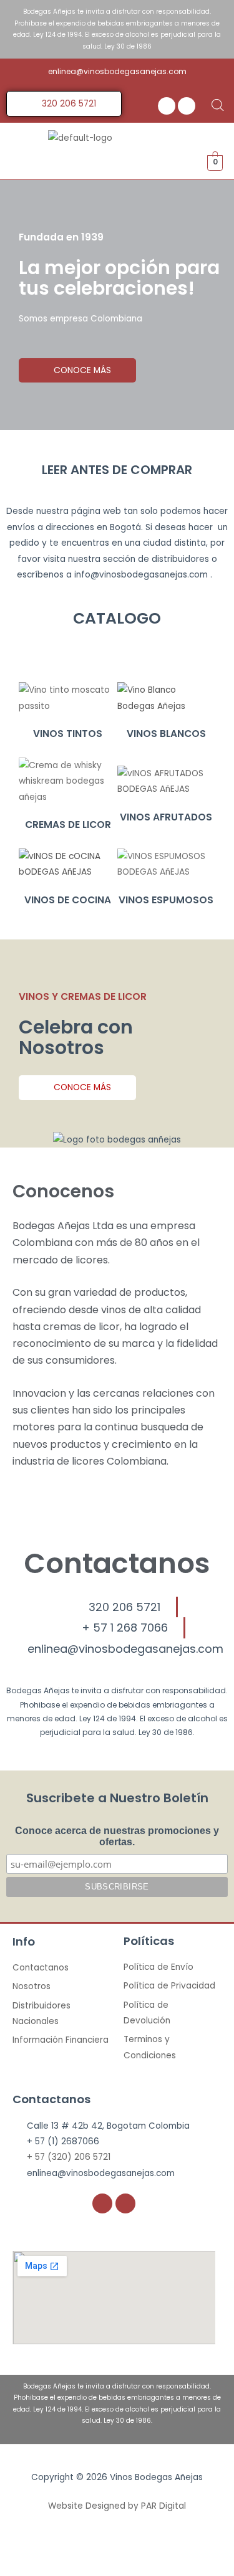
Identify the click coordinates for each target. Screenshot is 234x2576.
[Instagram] (187, 106)
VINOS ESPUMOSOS (166, 900)
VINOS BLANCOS (166, 734)
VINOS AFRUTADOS (166, 817)
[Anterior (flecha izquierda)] (25, 2568)
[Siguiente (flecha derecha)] (77, 2568)
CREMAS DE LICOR (68, 825)
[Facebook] (167, 106)
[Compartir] (77, 2549)
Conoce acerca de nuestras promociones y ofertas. (117, 1836)
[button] (185, 161)
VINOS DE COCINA (68, 900)
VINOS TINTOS (68, 734)
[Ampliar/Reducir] (182, 2549)
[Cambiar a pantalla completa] (130, 2549)
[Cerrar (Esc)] (25, 2549)
